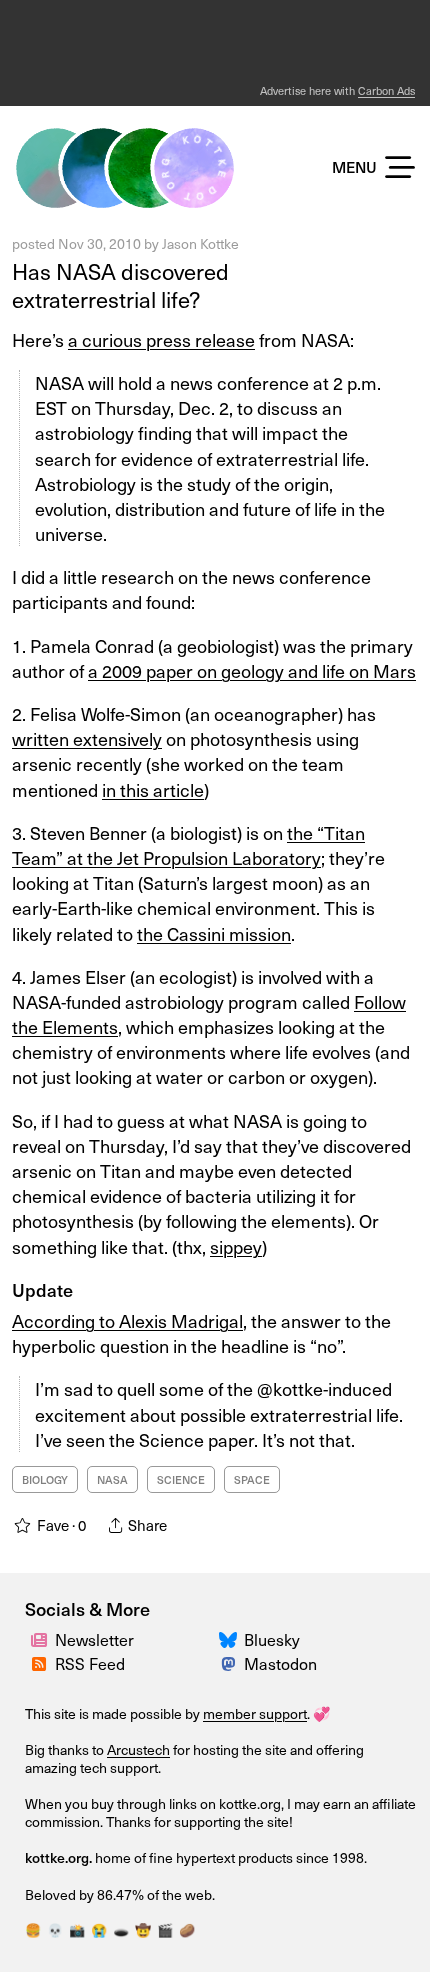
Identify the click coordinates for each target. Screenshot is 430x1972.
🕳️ (121, 1929)
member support (255, 1713)
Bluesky (272, 1639)
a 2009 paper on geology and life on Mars (252, 670)
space (252, 1479)
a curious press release (161, 339)
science (181, 1479)
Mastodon (280, 1663)
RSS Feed (90, 1663)
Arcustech (138, 1749)
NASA (112, 1479)
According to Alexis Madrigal (127, 1320)
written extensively (87, 738)
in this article (153, 789)
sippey (236, 1246)
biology (45, 1479)
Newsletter (94, 1639)
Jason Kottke (200, 243)
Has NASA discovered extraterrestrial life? (120, 285)
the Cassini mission (214, 933)
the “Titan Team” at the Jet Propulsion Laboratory (188, 845)
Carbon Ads (386, 90)
